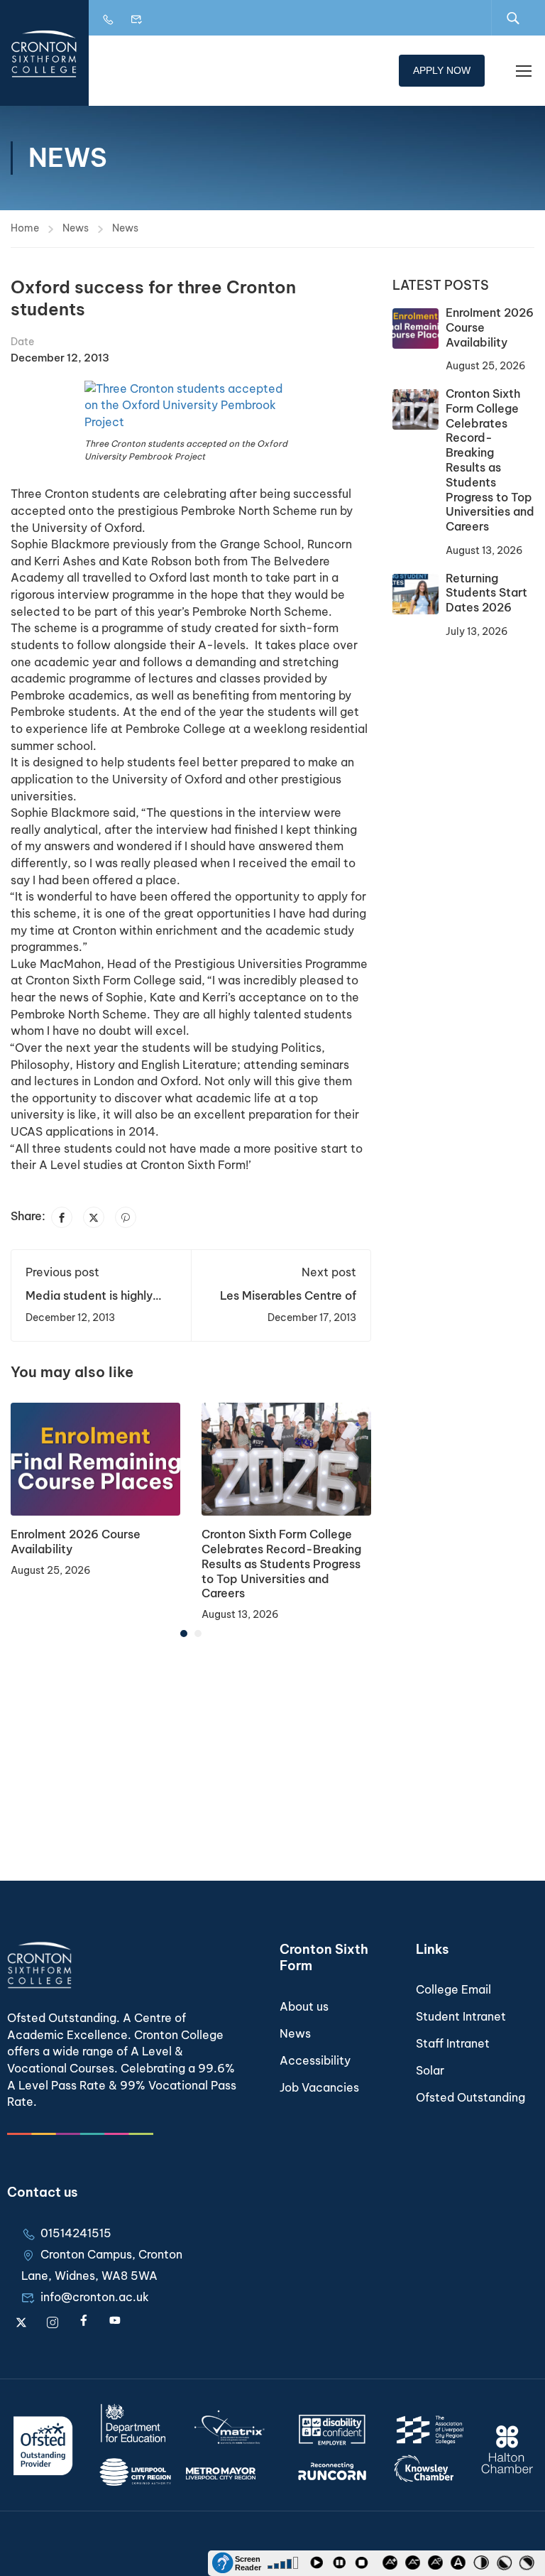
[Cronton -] (44, 53)
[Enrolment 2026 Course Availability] (95, 1458)
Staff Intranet (453, 2043)
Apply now (442, 70)
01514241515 (76, 2233)
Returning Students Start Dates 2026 (486, 593)
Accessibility (315, 2060)
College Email (453, 1989)
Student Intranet (461, 2016)
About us (304, 2006)
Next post (329, 1272)
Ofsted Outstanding (470, 2097)
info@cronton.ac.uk (95, 2297)
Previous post (62, 1272)
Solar (430, 2070)
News (76, 228)
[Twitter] (94, 1217)
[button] (184, 1634)
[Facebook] (62, 1217)
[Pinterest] (126, 1217)
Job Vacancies (319, 2087)
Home (25, 228)
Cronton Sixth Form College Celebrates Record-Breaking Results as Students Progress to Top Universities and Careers (281, 1564)
